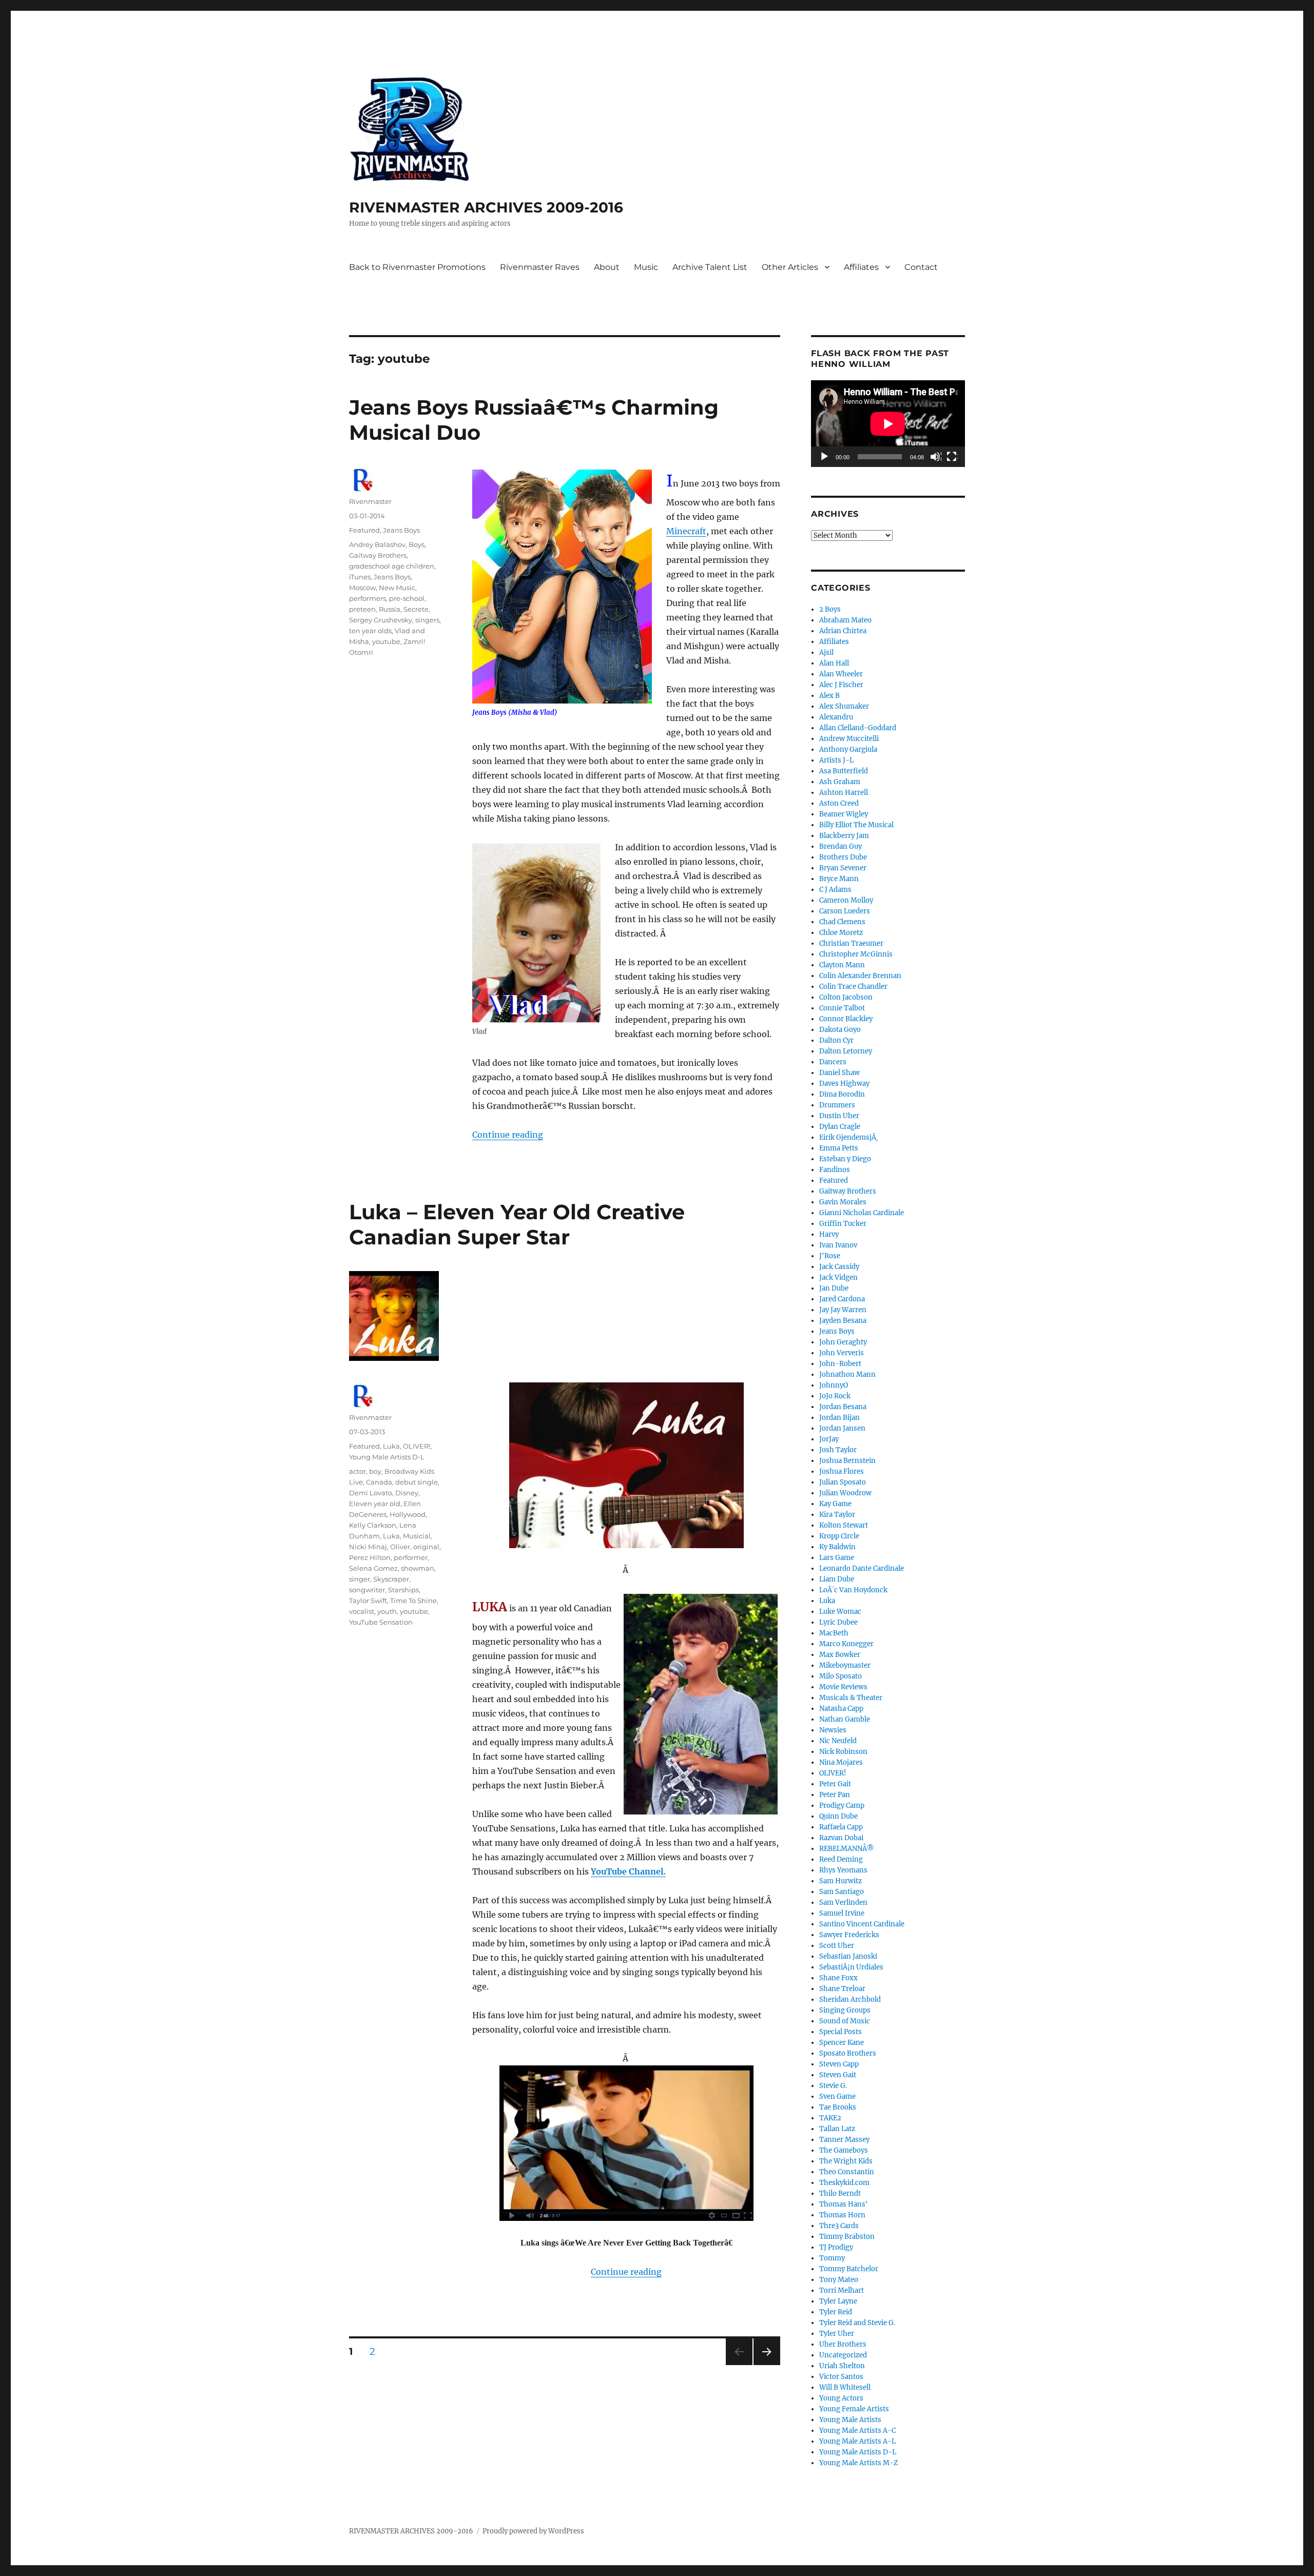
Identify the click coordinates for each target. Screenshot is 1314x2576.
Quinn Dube (838, 1816)
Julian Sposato (843, 1482)
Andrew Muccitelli (849, 739)
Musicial (417, 1536)
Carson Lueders (845, 911)
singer (360, 1579)
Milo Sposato (840, 1676)
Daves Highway (844, 1084)
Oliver (400, 1547)
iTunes (360, 577)
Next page (767, 2365)
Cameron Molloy (846, 900)
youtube (386, 641)
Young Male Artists (850, 2420)
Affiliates (861, 267)
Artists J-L (836, 760)
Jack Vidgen (838, 1277)
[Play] (825, 457)
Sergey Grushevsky (381, 620)
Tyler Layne (838, 2301)
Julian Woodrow (845, 1493)
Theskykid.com (844, 2183)
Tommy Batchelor (849, 2269)
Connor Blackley (846, 1019)
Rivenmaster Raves (540, 267)
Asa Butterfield (844, 771)
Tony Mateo (839, 2280)
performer (411, 1557)
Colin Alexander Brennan (860, 976)
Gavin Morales (843, 1202)
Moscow (362, 588)
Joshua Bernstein (847, 1461)
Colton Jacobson (846, 997)
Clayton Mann (842, 965)
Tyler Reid (836, 2312)
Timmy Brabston (847, 2237)
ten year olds (370, 631)
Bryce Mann (839, 879)
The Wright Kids (846, 2161)
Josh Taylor (838, 1450)
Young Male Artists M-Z (859, 2463)
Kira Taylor (837, 1515)
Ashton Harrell (844, 793)
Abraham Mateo (845, 620)
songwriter (367, 1590)
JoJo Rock (835, 1396)
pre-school (407, 598)
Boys (417, 544)
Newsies (833, 1730)
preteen (362, 609)
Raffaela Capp (841, 1827)
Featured (364, 530)
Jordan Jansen (842, 1428)
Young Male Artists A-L (857, 2441)
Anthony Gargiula (848, 749)
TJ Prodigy (836, 2247)
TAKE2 (830, 2118)
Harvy (829, 1234)
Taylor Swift (368, 1601)
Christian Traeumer (851, 943)
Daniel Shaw (839, 1073)
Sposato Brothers (848, 2053)
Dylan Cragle (840, 1127)
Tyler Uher (837, 2334)
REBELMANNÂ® (847, 1849)
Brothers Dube (843, 857)
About (607, 267)
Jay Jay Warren (843, 1310)
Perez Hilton (370, 1557)
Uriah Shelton (842, 2366)
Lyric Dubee (838, 1622)
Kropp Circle (839, 1536)
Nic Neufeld (838, 1741)
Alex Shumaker (844, 706)
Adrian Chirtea (843, 631)
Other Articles (790, 267)
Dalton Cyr (836, 1040)
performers (368, 598)
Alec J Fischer (841, 685)
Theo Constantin (847, 2172)
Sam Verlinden (843, 1902)
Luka (391, 1446)
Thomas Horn (842, 2215)
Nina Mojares (841, 1762)
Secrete (416, 609)
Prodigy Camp (842, 1806)
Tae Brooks (838, 2107)
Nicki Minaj (368, 1547)
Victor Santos (841, 2377)
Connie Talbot (842, 1008)
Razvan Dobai (841, 1838)
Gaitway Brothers (378, 555)
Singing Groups (845, 2010)
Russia (390, 609)
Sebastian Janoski (848, 1956)
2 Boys (830, 609)
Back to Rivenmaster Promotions (417, 267)
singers (427, 620)
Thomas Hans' (844, 2204)
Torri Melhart (842, 2290)
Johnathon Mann (847, 1374)
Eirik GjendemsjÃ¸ (849, 1137)
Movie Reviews (843, 1687)
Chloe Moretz (841, 933)
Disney (407, 1493)
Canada (379, 1482)
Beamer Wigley (844, 814)
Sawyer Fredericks (849, 1935)
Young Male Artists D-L (387, 1457)
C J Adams (835, 890)
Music (646, 267)
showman (418, 1568)
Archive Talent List (710, 267)
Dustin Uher (839, 1116)
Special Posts (840, 2032)
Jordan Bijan (839, 1418)
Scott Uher (837, 1946)
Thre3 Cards (839, 2226)
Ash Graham (840, 782)
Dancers (833, 1062)
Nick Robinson (843, 1752)
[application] (888, 424)
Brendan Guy (840, 846)
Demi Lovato (371, 1493)
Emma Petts (839, 1148)
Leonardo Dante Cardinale (862, 1568)
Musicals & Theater (851, 1698)
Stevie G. (833, 2086)
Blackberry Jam (844, 836)
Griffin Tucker (843, 1224)
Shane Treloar (842, 1989)
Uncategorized (843, 2355)
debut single (417, 1482)
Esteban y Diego (845, 1159)
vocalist (362, 1611)
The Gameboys (844, 2150)
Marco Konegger (846, 1644)
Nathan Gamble (845, 1719)
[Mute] (936, 457)
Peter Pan (835, 1795)
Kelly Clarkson (373, 1525)
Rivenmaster (370, 501)
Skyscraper (391, 1579)
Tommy (832, 2258)
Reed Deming (841, 1859)
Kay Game (835, 1504)
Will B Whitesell (845, 2387)
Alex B (829, 696)
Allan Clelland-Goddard (858, 728)
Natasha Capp (841, 1709)
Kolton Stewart (844, 1525)
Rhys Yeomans (843, 1870)
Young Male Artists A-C (857, 2431)
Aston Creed (839, 803)
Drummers (837, 1105)
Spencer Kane (842, 2043)
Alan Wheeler (841, 674)
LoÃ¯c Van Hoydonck (853, 1590)
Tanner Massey (844, 2140)
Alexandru (836, 717)
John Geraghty (843, 1342)
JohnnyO (834, 1385)
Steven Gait (838, 2075)
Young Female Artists (854, 2409)
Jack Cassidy (839, 1267)
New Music (397, 588)
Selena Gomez (373, 1568)
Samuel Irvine (842, 1913)
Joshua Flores (842, 1471)
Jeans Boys (401, 530)
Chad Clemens (842, 922)
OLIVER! (417, 1446)
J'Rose (830, 1256)
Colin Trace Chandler (853, 987)
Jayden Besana (843, 1321)
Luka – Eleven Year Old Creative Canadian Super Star (517, 1224)
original (426, 1547)
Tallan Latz (837, 2129)
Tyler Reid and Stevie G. (857, 2323)
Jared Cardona (842, 1299)
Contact (921, 267)
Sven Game (837, 2096)
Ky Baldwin (837, 1547)
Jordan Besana (843, 1407)
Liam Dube (837, 1579)
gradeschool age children (392, 566)
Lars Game (837, 1558)
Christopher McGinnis (856, 954)
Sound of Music (845, 2021)
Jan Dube (834, 1288)
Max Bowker (840, 1655)
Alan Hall (834, 663)
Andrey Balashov (377, 544)
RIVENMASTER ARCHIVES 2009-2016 (486, 207)
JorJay (829, 1439)
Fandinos (835, 1170)
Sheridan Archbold (850, 1999)
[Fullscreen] (952, 457)
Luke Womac (840, 1612)
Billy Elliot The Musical (856, 825)
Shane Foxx (838, 1978)
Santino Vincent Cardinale (862, 1924)
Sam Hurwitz (840, 1881)
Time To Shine (413, 1601)
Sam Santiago (842, 1892)
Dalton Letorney (846, 1051)
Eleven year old (375, 1504)
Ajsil (826, 652)
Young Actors (841, 2398)
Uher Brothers (843, 2344)
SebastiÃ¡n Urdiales (851, 1967)
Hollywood (408, 1514)
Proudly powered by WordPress (533, 2531)
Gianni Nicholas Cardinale (862, 1213)
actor (358, 1471)
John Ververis (842, 1353)
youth (387, 1611)
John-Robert (840, 1364)
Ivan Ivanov (838, 1245)
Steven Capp (839, 2064)
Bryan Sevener (843, 868)
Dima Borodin (842, 1094)
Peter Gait (835, 1784)
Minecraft (686, 531)
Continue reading (508, 1135)
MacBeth (834, 1633)
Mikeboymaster (845, 1665)
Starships (403, 1590)
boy (375, 1471)
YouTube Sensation (381, 1622)
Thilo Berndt (840, 2193)
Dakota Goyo (840, 1030)
